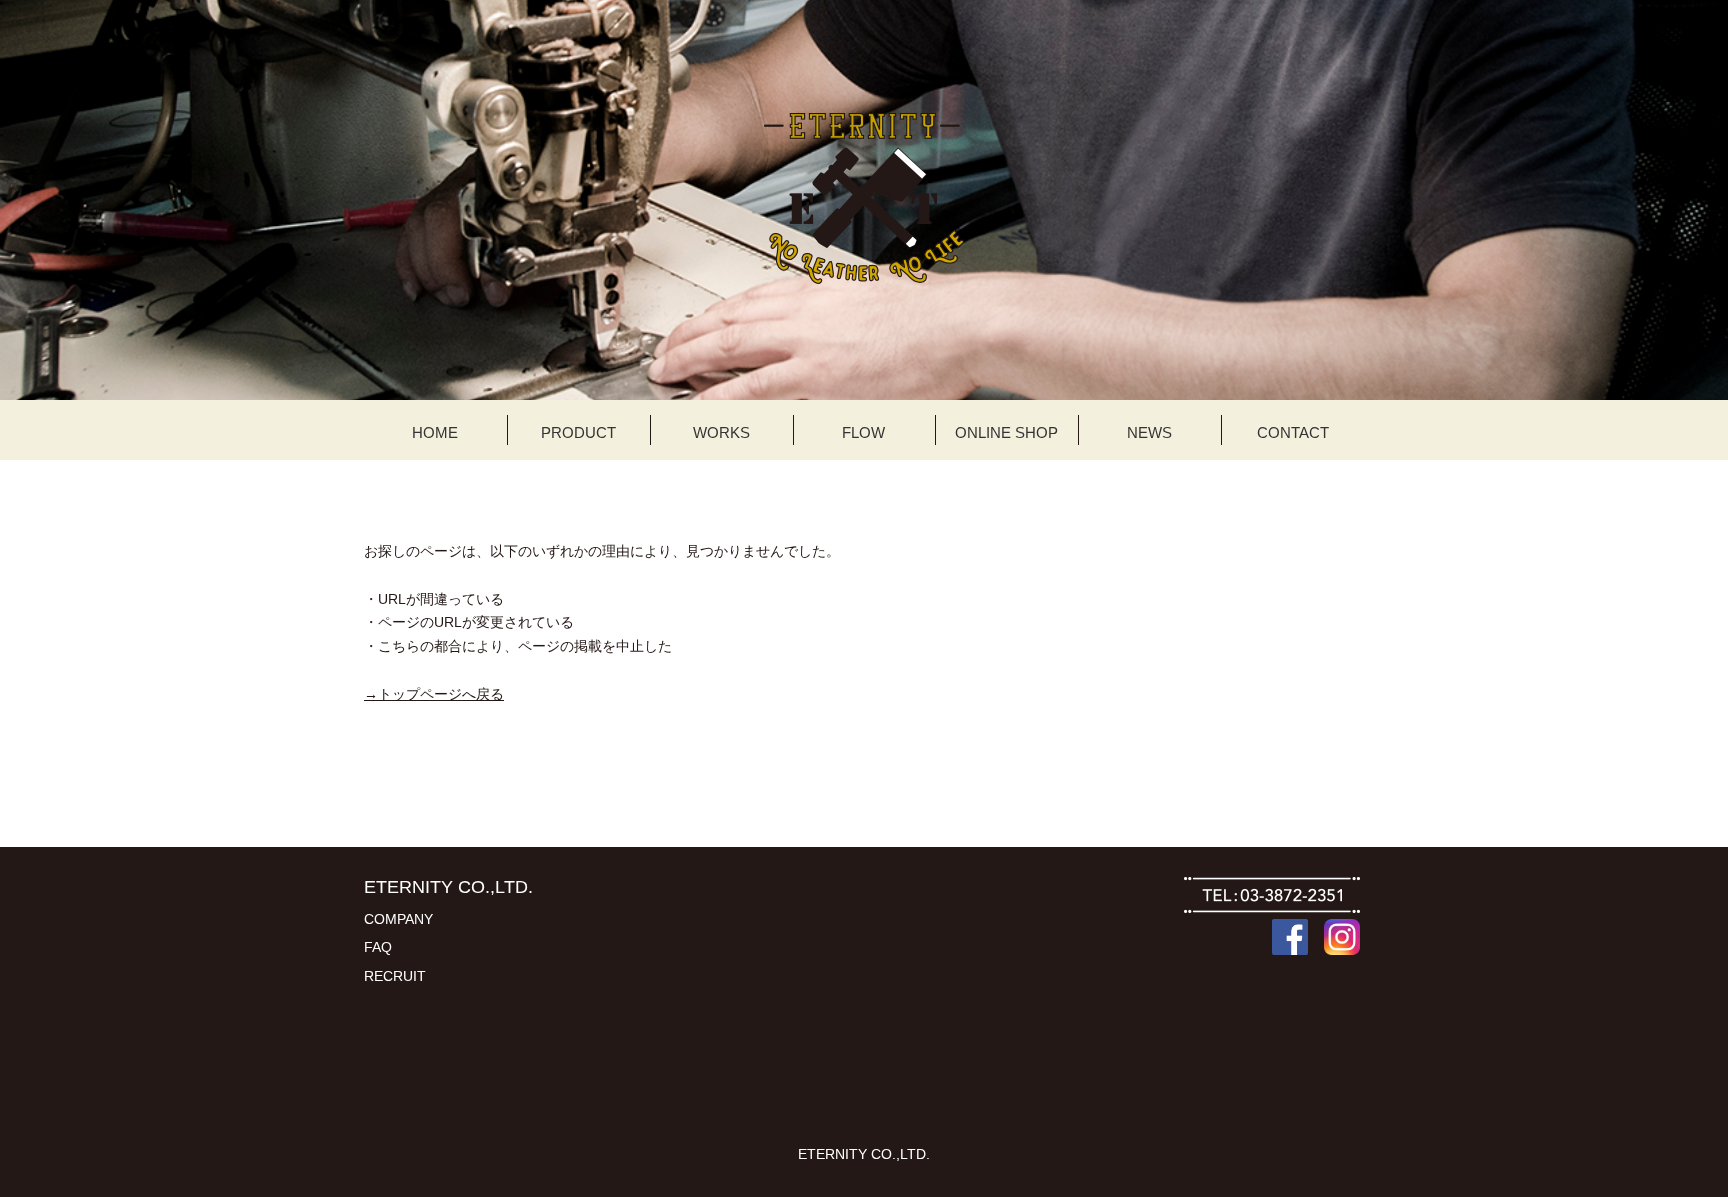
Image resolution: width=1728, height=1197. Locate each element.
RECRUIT (395, 976)
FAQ (378, 947)
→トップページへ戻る (434, 694)
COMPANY (398, 919)
